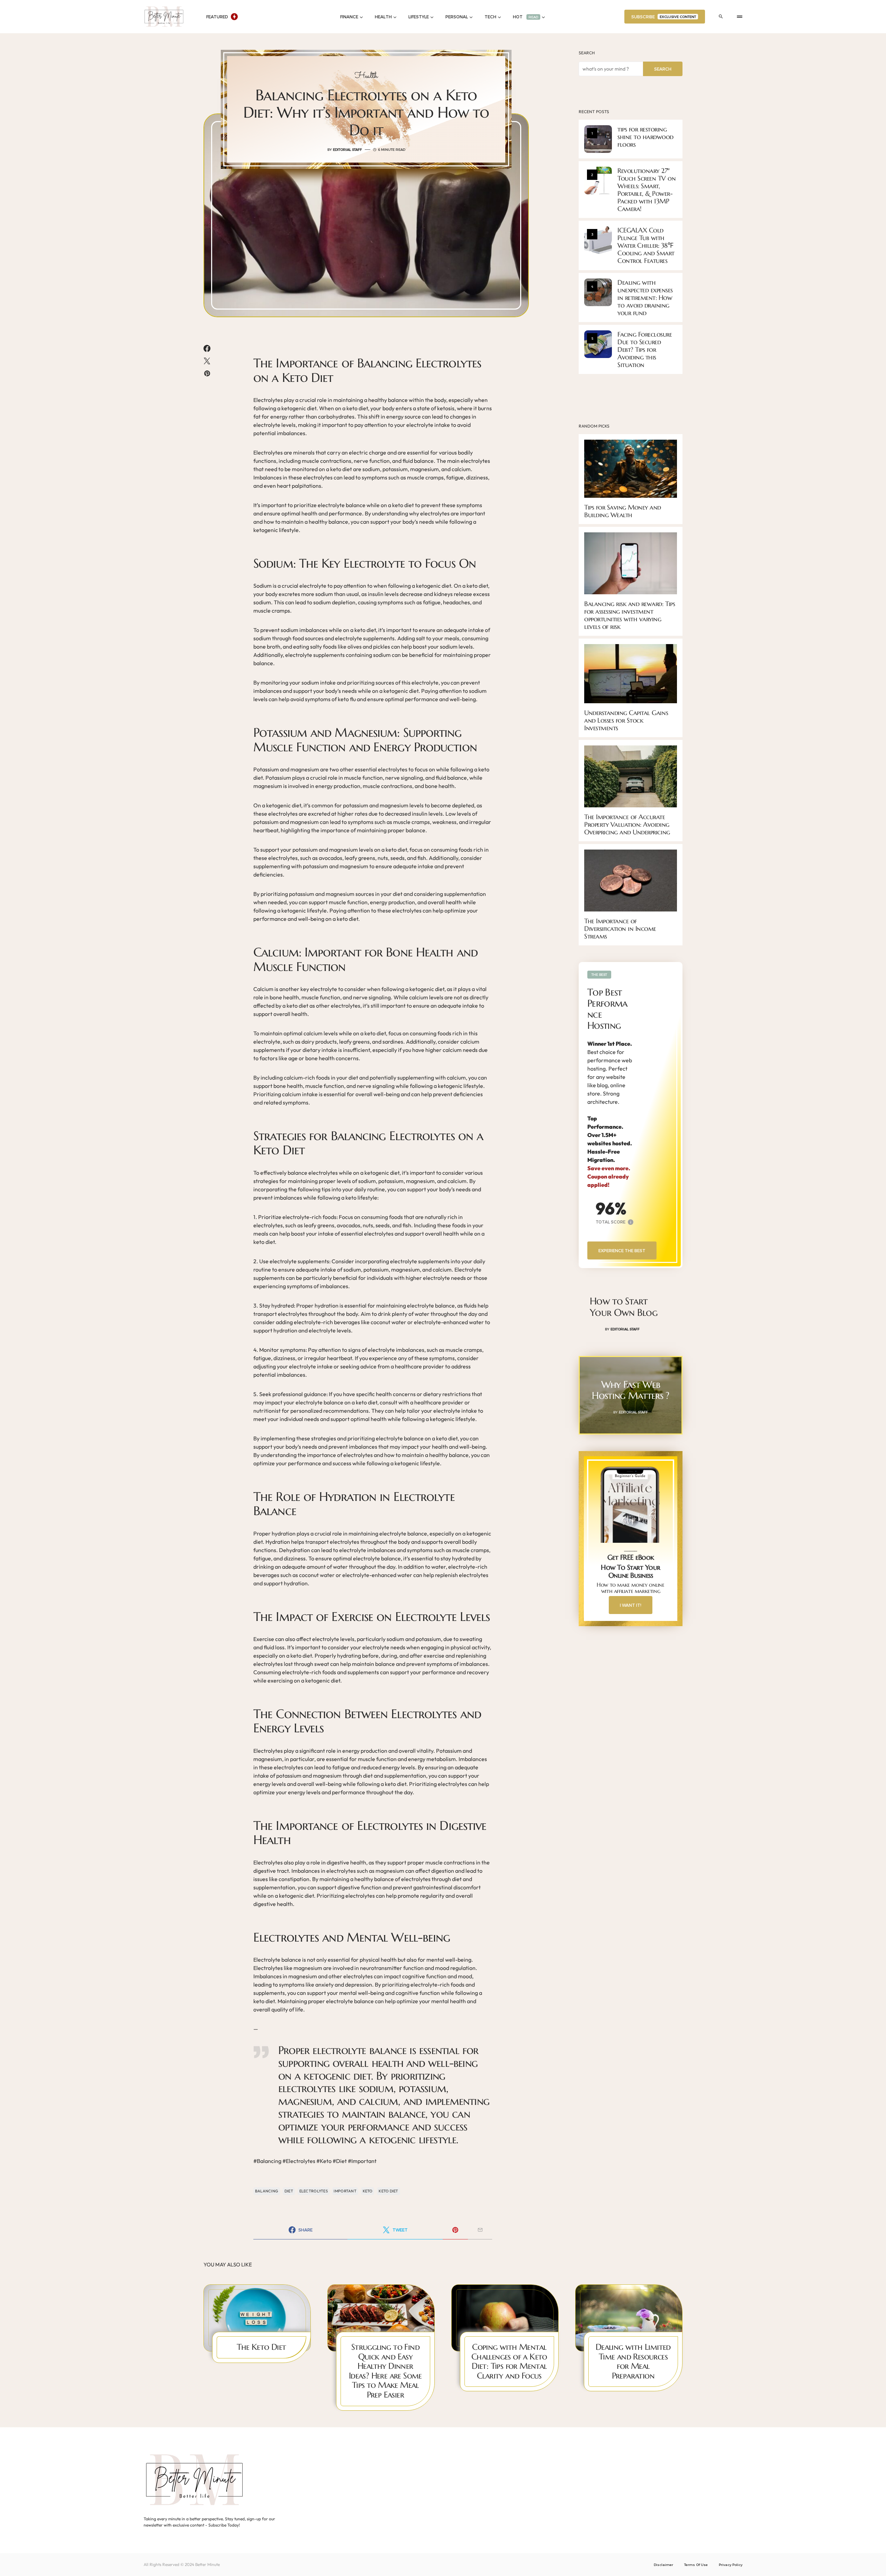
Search (587, 53)
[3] (598, 239)
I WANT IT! (631, 1605)
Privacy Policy (731, 2565)
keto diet (388, 2191)
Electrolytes (314, 2191)
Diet (289, 2191)
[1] (598, 138)
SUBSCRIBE (664, 17)
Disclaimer (663, 2565)
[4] (598, 292)
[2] (598, 180)
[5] (598, 343)
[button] (721, 17)
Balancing (267, 2191)
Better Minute (207, 2564)
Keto (368, 2191)
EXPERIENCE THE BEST (622, 1250)
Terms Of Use (696, 2565)
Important (345, 2191)
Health (366, 76)
